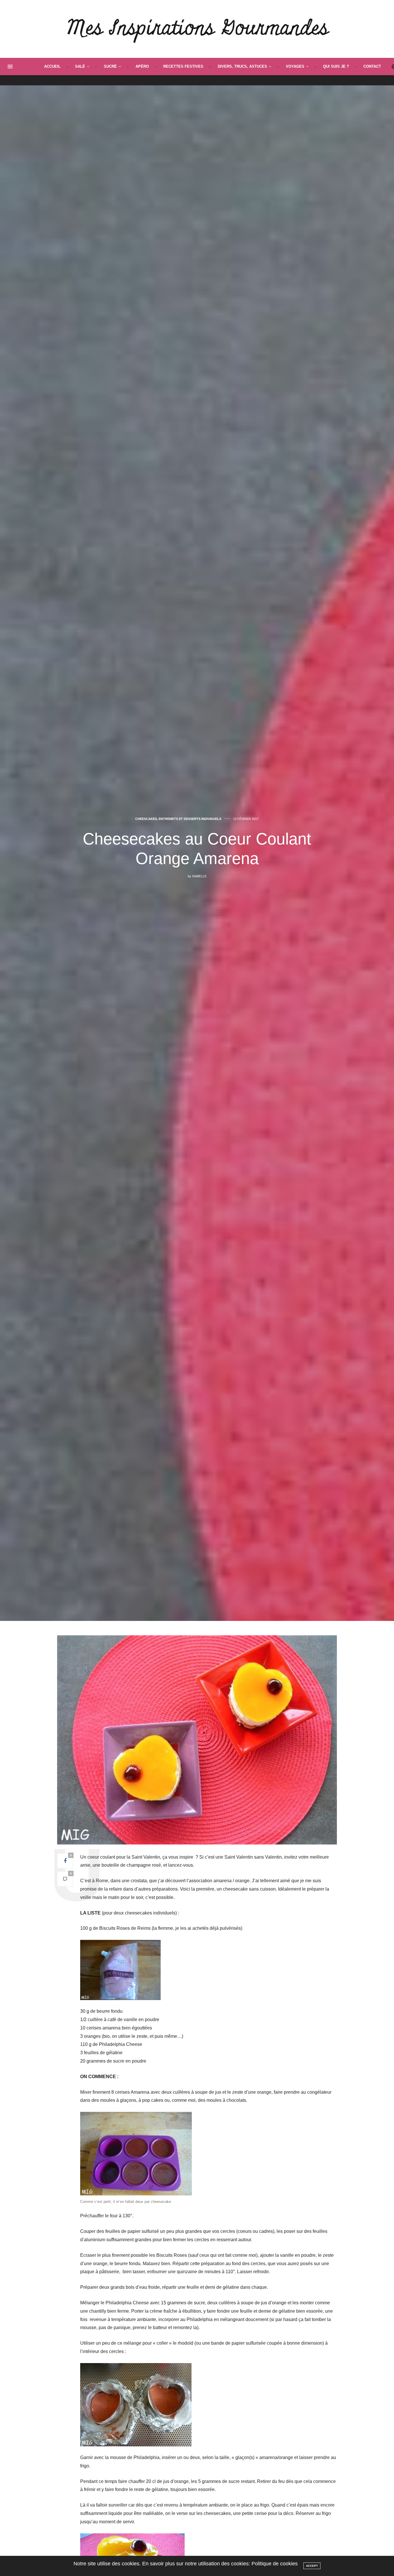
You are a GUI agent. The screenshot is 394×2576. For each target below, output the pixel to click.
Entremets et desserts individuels (190, 819)
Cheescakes (146, 819)
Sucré (110, 66)
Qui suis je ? (336, 66)
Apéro (142, 66)
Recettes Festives (183, 66)
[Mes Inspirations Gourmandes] (197, 29)
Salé (80, 66)
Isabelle (199, 876)
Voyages (295, 66)
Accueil (52, 66)
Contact (372, 66)
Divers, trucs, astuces (242, 66)
